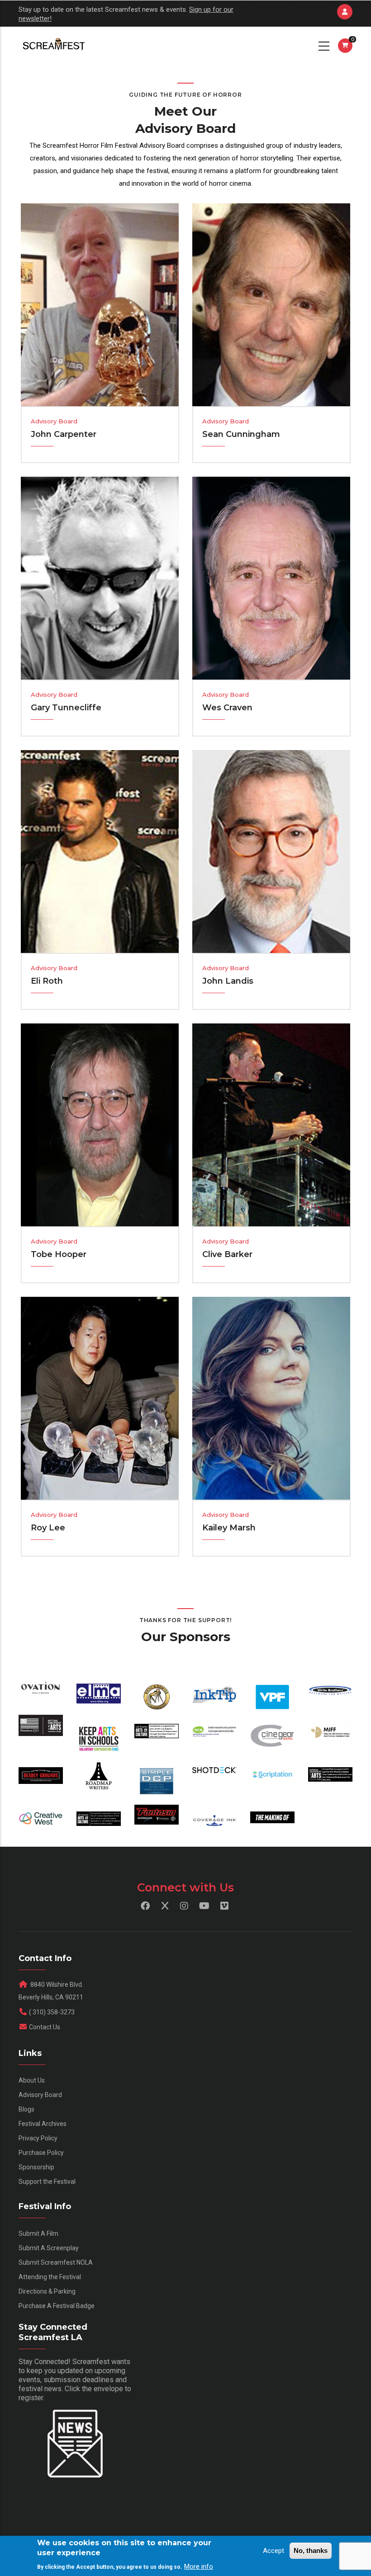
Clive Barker (227, 1254)
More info (199, 2567)
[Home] (53, 45)
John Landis (228, 981)
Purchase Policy (41, 2153)
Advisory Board (40, 2095)
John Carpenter (64, 434)
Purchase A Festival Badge (57, 2306)
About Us (32, 2080)
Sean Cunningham (241, 434)
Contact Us (45, 2027)
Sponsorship (36, 2167)
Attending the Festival (50, 2277)
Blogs (26, 2109)
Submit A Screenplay (49, 2248)
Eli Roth (47, 981)
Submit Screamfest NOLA (56, 2262)
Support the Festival (47, 2182)
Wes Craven (227, 708)
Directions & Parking (47, 2291)
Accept (273, 2551)
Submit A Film (38, 2233)
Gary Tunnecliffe (66, 708)
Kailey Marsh (229, 1528)
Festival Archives (43, 2124)
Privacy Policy (38, 2138)
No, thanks (311, 2550)
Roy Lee (48, 1528)
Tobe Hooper (59, 1254)
